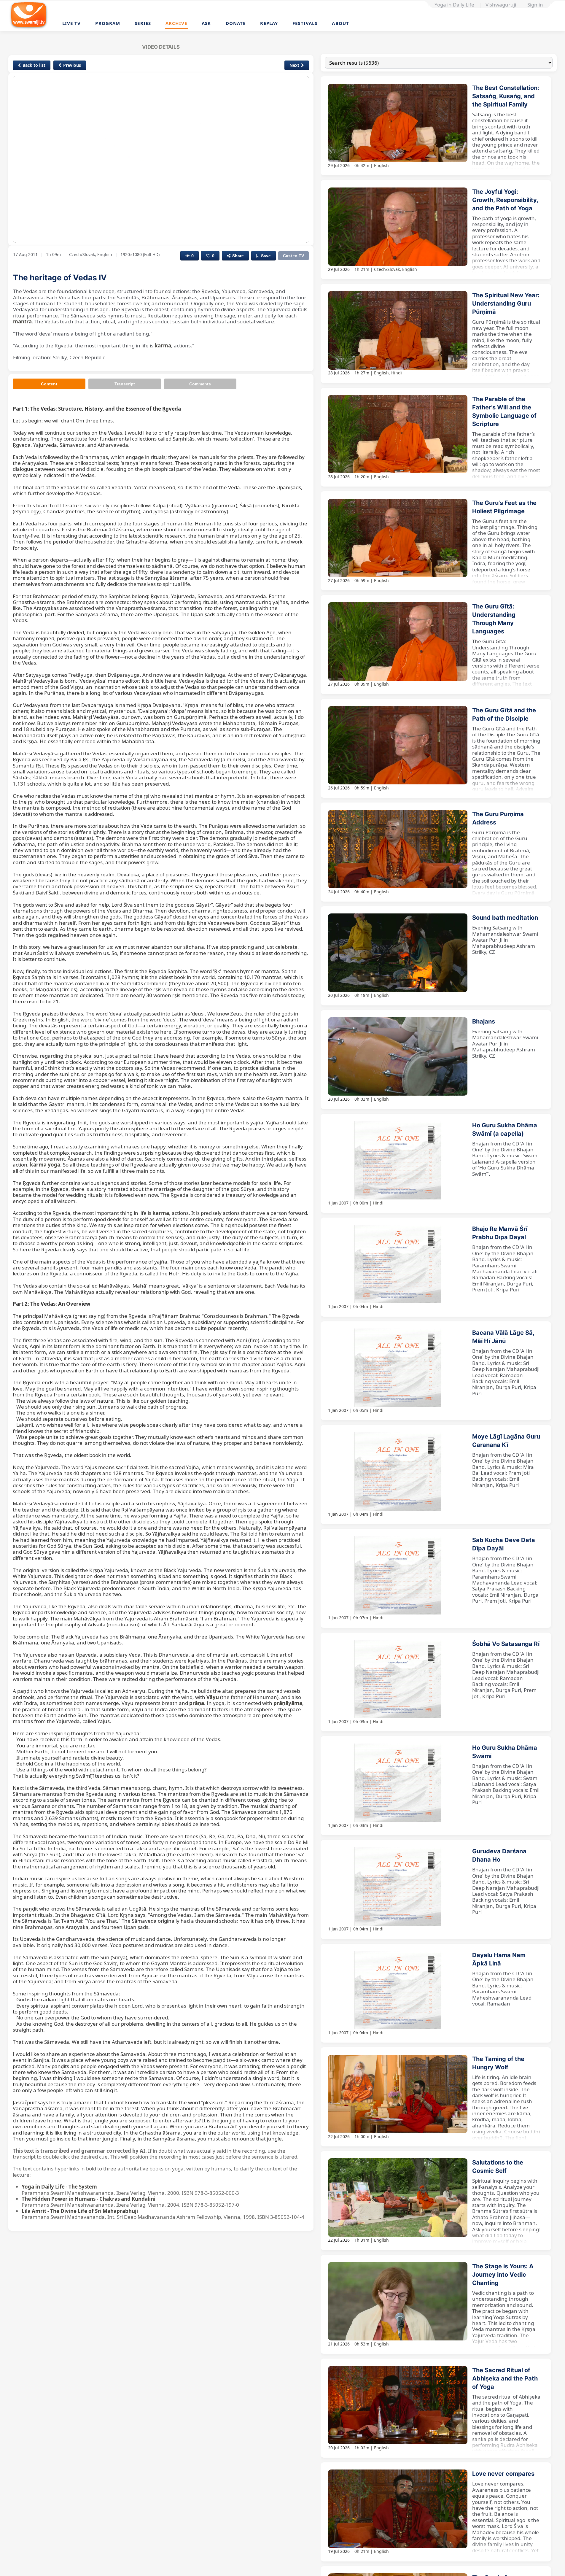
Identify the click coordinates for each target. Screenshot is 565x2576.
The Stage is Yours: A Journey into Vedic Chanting (503, 2275)
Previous (72, 65)
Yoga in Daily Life (454, 5)
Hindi (397, 373)
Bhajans (484, 1021)
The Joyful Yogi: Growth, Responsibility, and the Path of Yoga (505, 200)
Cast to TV (293, 256)
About (340, 23)
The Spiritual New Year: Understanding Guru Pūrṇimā (506, 303)
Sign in (535, 5)
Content (49, 384)
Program (108, 23)
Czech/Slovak (387, 269)
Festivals (305, 23)
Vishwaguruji (501, 5)
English (381, 165)
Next (294, 65)
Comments (200, 384)
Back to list (34, 65)
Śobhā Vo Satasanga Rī (506, 1644)
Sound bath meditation (505, 918)
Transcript (125, 384)
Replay (269, 23)
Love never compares (503, 2474)
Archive (176, 23)
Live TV (72, 23)
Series (143, 23)
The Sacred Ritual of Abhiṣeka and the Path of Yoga (505, 2378)
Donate (236, 23)
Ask (206, 23)
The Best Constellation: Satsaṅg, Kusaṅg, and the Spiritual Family (506, 96)
